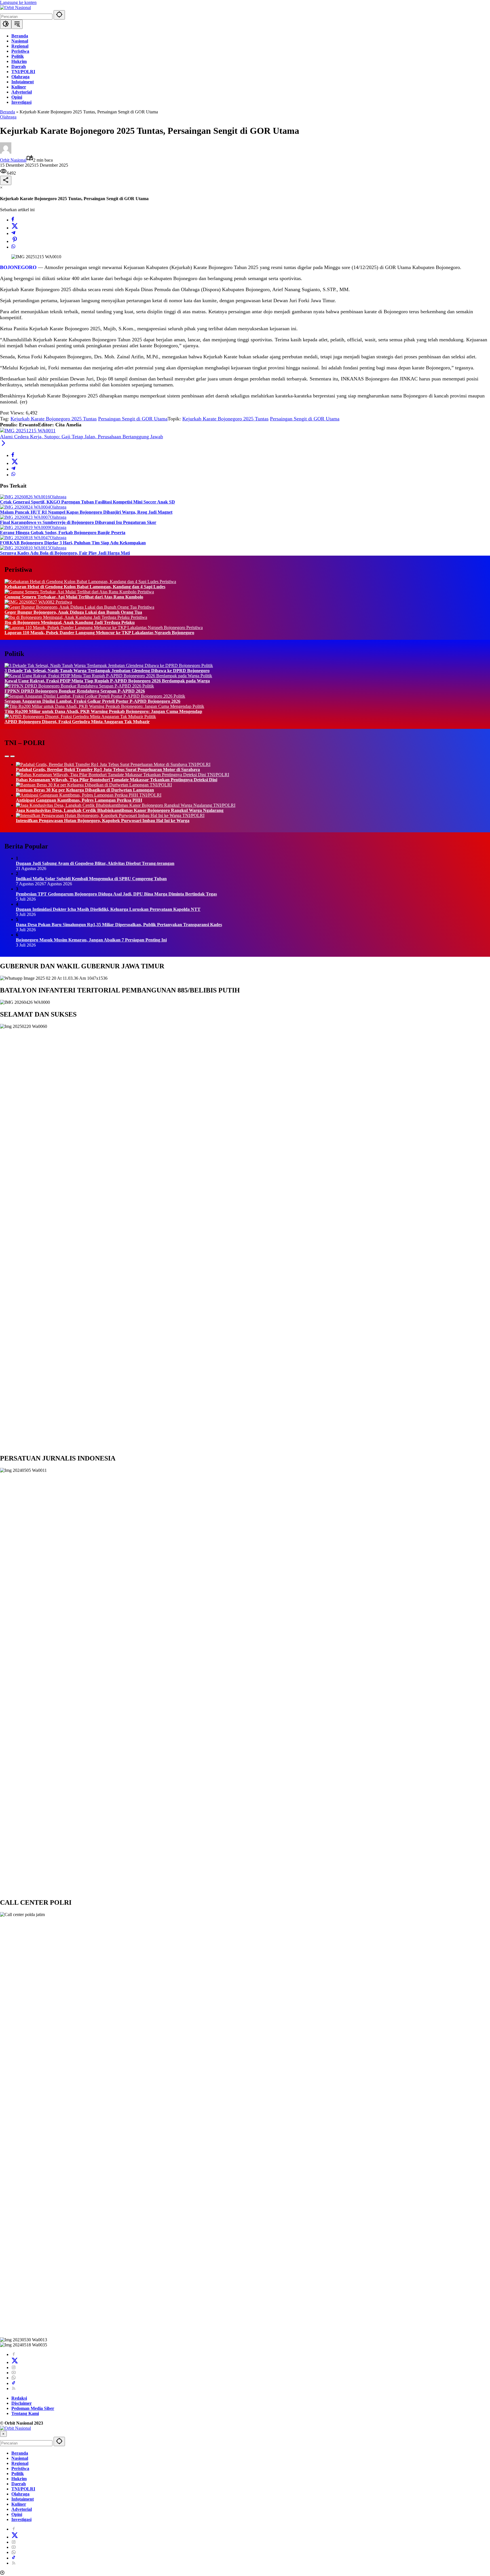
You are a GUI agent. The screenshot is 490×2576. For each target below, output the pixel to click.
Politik (207, 665)
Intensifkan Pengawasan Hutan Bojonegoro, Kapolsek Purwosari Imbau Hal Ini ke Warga (103, 821)
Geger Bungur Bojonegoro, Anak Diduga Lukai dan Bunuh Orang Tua (73, 612)
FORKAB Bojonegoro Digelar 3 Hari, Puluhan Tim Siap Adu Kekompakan (73, 543)
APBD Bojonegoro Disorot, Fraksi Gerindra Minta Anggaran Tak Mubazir (77, 722)
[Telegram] (13, 233)
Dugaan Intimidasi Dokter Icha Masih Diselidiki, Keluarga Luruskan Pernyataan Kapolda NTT (108, 909)
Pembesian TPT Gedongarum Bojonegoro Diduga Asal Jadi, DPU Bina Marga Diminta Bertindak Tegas (116, 894)
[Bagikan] (6, 180)
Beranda (8, 112)
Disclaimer (22, 2403)
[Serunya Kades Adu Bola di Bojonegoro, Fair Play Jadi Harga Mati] (25, 548)
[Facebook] (13, 220)
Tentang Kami (25, 2413)
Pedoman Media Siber (33, 2408)
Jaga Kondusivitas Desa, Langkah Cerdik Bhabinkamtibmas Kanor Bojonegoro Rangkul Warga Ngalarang (120, 810)
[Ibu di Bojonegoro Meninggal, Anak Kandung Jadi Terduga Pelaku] (68, 617)
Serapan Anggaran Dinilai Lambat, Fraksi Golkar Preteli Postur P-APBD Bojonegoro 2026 (92, 701)
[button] (59, 15)
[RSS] (14, 2388)
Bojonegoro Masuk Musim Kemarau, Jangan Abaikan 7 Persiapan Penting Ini (91, 940)
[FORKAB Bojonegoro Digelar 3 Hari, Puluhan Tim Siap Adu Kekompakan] (25, 538)
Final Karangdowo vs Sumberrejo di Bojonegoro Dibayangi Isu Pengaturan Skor (78, 522)
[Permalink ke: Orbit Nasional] (6, 152)
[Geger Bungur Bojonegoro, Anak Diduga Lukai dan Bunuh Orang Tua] (71, 607)
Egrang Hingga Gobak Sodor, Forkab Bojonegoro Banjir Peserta (63, 533)
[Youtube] (14, 2373)
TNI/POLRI (199, 764)
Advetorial (22, 2509)
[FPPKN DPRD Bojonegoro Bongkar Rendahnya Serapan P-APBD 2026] (73, 686)
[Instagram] (14, 2367)
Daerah (19, 2484)
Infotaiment (23, 2499)
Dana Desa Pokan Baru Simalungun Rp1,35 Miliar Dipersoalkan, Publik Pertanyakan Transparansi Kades (119, 925)
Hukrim (19, 2479)
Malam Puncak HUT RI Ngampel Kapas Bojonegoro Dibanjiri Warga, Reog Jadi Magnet (86, 512)
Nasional (20, 2458)
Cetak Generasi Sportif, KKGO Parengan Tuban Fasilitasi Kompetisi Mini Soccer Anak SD (87, 502)
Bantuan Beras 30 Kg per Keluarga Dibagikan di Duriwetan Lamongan (85, 790)
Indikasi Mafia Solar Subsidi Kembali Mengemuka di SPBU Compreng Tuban (91, 879)
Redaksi (19, 2398)
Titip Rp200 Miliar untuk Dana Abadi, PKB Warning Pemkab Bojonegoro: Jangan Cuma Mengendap (103, 711)
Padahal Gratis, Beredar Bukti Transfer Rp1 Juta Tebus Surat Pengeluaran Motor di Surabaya (108, 770)
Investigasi (21, 2519)
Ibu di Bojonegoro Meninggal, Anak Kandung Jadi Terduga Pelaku (70, 622)
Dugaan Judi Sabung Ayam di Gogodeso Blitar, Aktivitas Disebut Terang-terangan (95, 863)
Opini (17, 2514)
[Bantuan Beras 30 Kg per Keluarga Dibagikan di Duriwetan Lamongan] (83, 785)
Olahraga (8, 117)
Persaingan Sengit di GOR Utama (133, 419)
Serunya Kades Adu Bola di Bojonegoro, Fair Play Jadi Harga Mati (65, 553)
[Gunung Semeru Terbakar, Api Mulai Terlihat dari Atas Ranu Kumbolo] (71, 592)
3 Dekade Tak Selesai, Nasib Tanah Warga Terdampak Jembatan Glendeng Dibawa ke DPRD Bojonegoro (107, 671)
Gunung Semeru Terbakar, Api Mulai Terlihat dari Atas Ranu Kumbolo (74, 597)
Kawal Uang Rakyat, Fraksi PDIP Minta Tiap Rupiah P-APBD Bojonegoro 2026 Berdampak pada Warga (107, 681)
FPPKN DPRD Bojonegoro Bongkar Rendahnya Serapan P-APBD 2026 (75, 691)
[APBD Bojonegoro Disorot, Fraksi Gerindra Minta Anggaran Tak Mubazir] (74, 717)
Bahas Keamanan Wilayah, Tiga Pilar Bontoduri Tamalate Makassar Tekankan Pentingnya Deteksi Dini (117, 780)
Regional (20, 2463)
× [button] (3, 2434)
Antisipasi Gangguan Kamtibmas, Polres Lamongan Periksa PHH (79, 800)
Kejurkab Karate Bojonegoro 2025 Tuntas (54, 419)
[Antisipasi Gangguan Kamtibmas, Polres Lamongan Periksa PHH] (78, 795)
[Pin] (15, 241)
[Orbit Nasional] (15, 8)
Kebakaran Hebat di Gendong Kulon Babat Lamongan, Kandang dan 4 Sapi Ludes (85, 587)
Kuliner (19, 2504)
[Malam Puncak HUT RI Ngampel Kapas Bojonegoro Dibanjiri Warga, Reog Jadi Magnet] (25, 507)
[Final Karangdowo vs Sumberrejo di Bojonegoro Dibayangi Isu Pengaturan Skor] (25, 517)
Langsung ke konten (18, 2)
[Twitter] (15, 228)
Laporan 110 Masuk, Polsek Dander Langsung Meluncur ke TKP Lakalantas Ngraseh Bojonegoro (99, 633)
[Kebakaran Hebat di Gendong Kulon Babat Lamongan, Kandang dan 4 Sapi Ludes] (82, 582)
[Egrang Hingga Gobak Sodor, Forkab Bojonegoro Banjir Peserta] (25, 527)
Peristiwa (168, 582)
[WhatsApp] (13, 247)
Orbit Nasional (13, 160)
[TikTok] (14, 2383)
